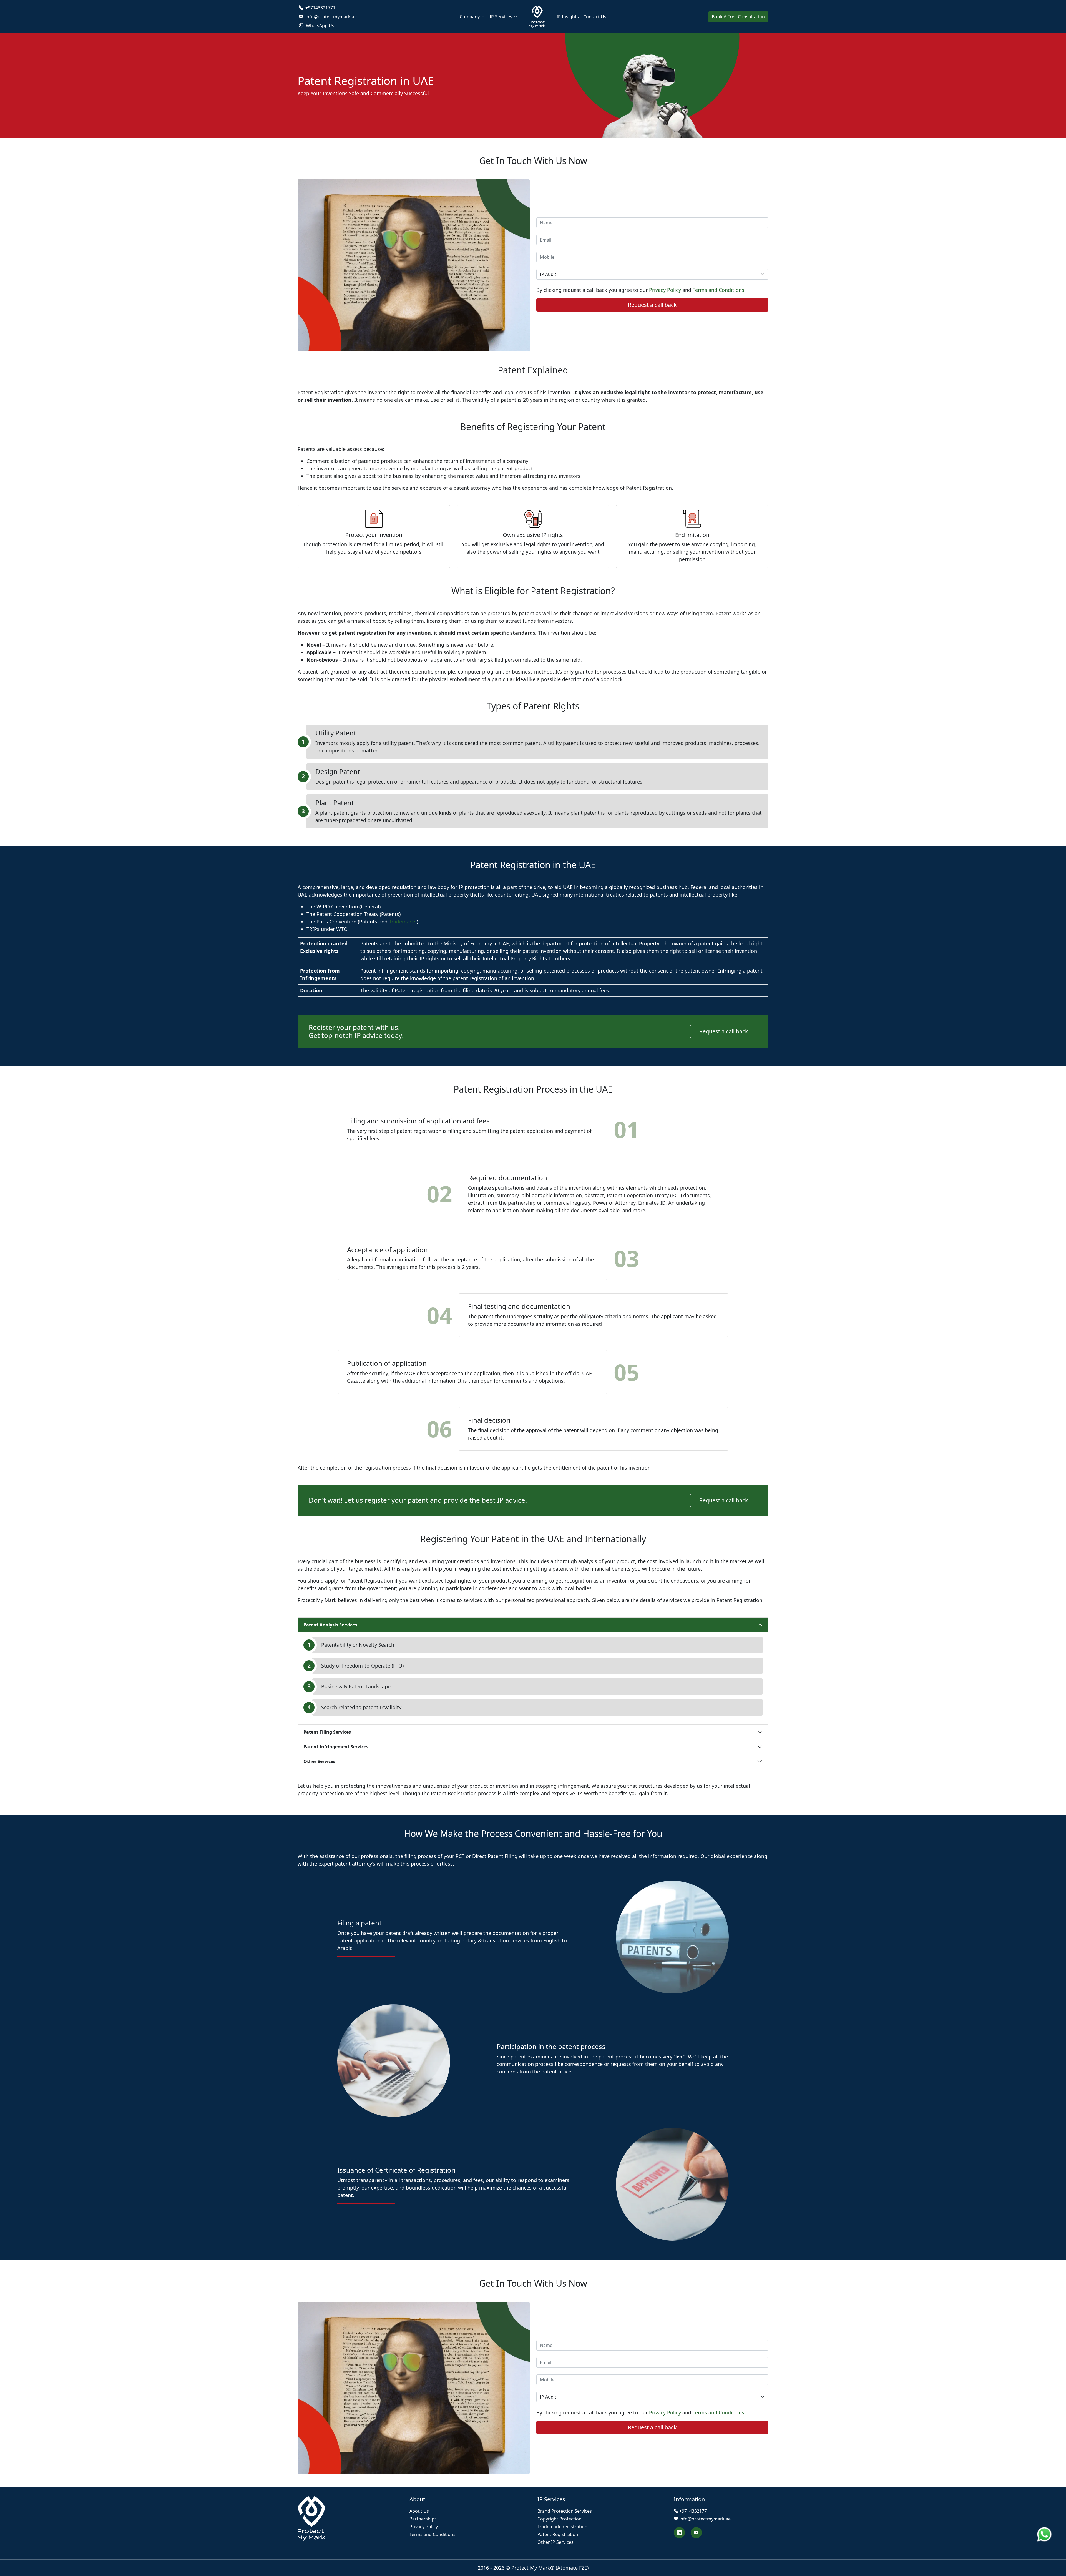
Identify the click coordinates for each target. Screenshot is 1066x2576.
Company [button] (470, 17)
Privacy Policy (665, 290)
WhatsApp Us (320, 26)
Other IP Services (555, 2542)
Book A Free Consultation (738, 17)
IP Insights (568, 17)
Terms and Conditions (718, 290)
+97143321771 (320, 8)
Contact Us (595, 17)
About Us (419, 2511)
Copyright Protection (560, 2519)
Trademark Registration (562, 2527)
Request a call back (724, 1031)
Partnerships (423, 2519)
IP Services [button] (501, 17)
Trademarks (403, 922)
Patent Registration (558, 2534)
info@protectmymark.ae (330, 17)
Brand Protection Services (565, 2511)
